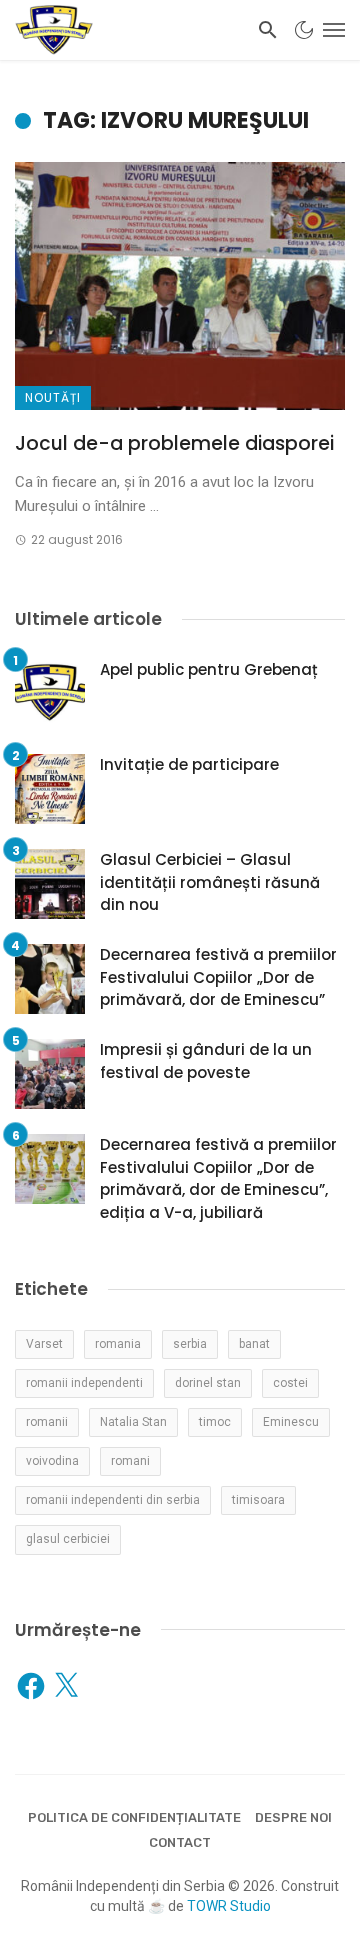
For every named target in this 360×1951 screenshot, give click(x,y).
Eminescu (291, 1422)
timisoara (258, 1500)
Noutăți (53, 397)
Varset (44, 1344)
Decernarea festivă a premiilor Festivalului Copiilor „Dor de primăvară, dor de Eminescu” (218, 977)
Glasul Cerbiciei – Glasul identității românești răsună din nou (210, 882)
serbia (190, 1344)
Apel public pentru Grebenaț (209, 669)
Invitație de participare (189, 764)
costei (290, 1383)
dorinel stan (208, 1383)
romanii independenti (84, 1383)
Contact (180, 1842)
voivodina (52, 1461)
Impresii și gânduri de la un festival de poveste (206, 1061)
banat (254, 1344)
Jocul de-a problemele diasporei (174, 443)
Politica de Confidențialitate (134, 1817)
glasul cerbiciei (68, 1539)
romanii (47, 1422)
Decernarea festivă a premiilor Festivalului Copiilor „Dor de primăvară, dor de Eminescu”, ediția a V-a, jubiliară (218, 1178)
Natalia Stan (133, 1422)
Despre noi (293, 1817)
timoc (215, 1422)
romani (130, 1461)
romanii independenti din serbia (113, 1500)
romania (118, 1344)
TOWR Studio (229, 1906)
